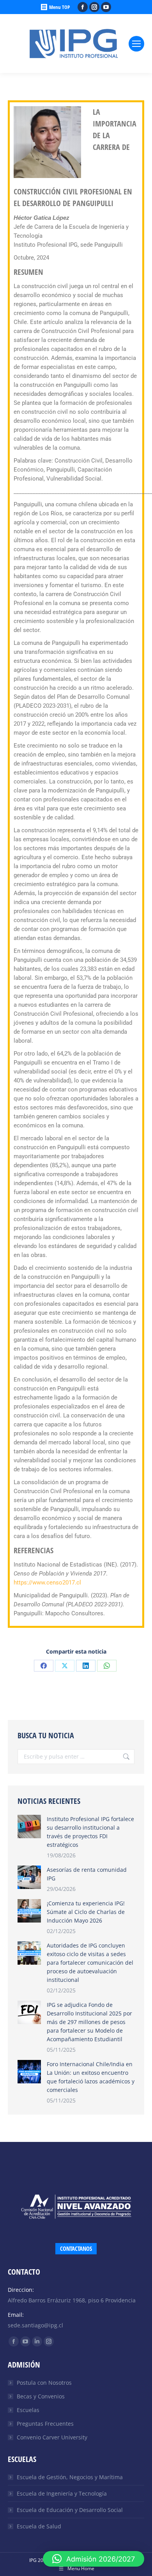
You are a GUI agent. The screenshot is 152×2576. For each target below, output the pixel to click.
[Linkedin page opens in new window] (37, 2341)
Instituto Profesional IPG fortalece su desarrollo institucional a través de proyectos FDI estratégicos (90, 1832)
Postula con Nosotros (44, 2383)
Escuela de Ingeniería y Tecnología (62, 2493)
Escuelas (28, 2410)
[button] (94, 2559)
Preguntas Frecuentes (45, 2424)
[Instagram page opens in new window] (94, 7)
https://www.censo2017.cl (47, 1583)
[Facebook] (44, 1666)
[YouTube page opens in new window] (106, 7)
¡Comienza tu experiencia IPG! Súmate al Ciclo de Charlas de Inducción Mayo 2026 (86, 1912)
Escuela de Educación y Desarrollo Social (70, 2510)
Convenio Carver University (52, 2437)
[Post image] (29, 1827)
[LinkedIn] (86, 1666)
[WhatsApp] (107, 1666)
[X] (65, 1666)
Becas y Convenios (41, 2396)
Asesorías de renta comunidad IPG (87, 1874)
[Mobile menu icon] (136, 44)
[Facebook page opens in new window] (83, 7)
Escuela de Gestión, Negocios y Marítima (70, 2477)
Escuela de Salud (39, 2526)
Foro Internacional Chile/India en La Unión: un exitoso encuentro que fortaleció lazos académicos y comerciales (91, 2077)
